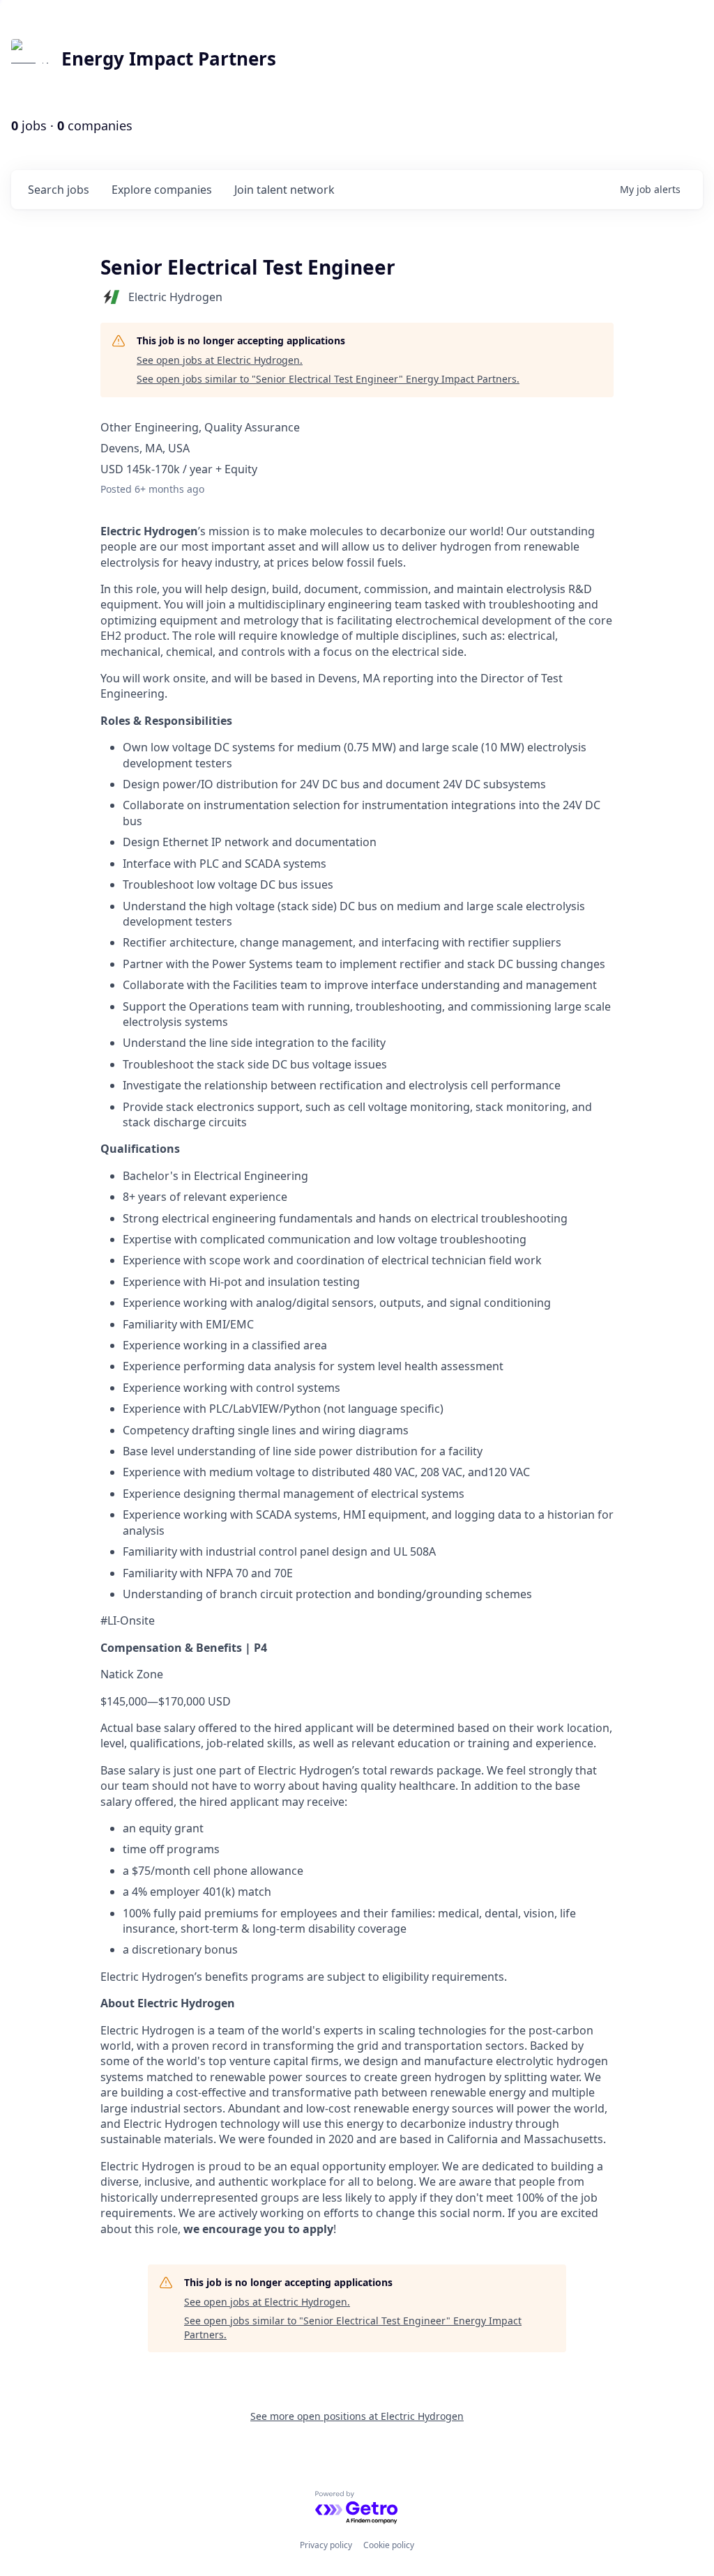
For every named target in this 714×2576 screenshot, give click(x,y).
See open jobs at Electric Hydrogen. (220, 360)
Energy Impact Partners (169, 59)
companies (162, 190)
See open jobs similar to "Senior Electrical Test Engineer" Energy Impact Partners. (328, 379)
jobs (59, 190)
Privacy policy (326, 2545)
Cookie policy (389, 2545)
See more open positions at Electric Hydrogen (357, 2416)
